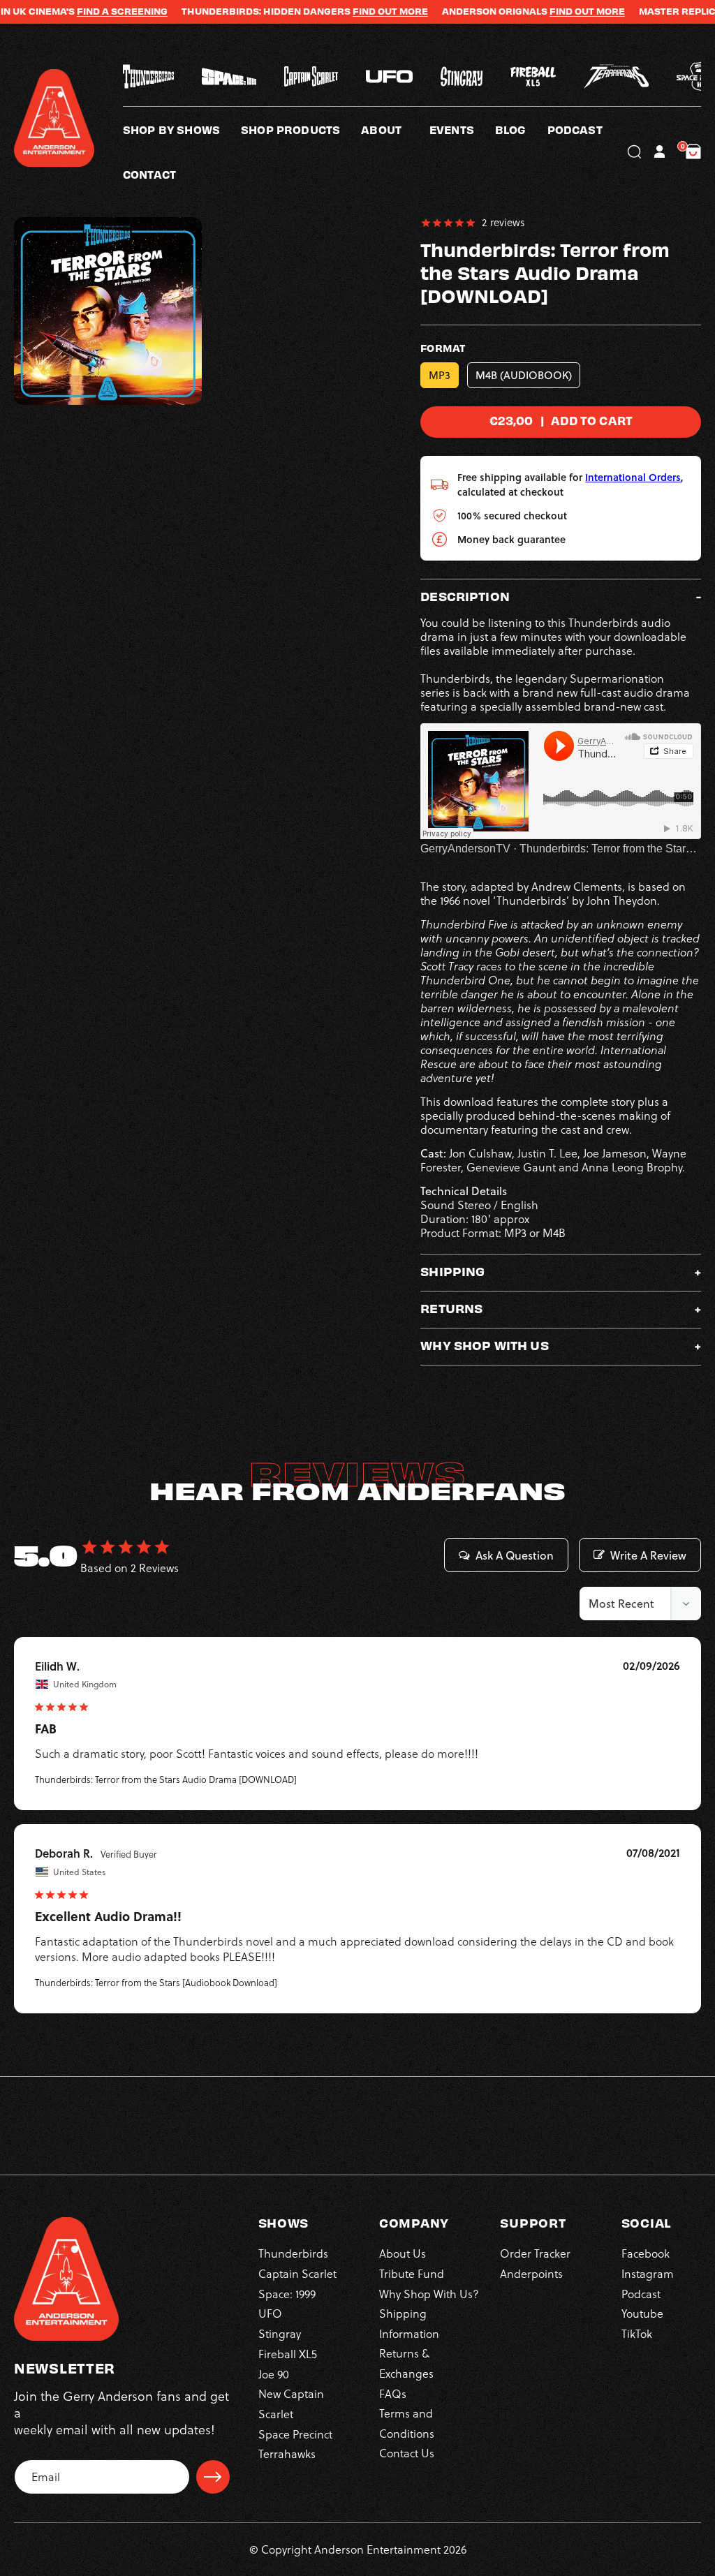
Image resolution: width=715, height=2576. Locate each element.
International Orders (633, 477)
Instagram (648, 2274)
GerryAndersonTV (465, 849)
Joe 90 (274, 2374)
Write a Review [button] (648, 1555)
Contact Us (407, 2453)
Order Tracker (535, 2253)
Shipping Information (409, 2323)
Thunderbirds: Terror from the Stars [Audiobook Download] (156, 1983)
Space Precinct (295, 2434)
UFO (270, 2314)
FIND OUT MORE (342, 11)
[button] (395, 129)
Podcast (641, 2294)
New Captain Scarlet (291, 2404)
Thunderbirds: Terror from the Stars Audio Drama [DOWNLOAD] (166, 1779)
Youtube (642, 2314)
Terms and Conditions (407, 2423)
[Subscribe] (213, 2477)
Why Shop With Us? (429, 2294)
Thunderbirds (293, 2253)
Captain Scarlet (297, 2274)
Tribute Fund (412, 2274)
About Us (403, 2253)
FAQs (393, 2394)
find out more (539, 11)
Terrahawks (287, 2454)
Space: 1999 (287, 2294)
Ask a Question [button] (515, 1555)
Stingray (280, 2334)
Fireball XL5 (288, 2354)
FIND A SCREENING (74, 11)
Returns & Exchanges (406, 2363)
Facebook (646, 2253)
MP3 (440, 375)
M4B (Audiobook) (524, 375)
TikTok (637, 2334)
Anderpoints (531, 2274)
